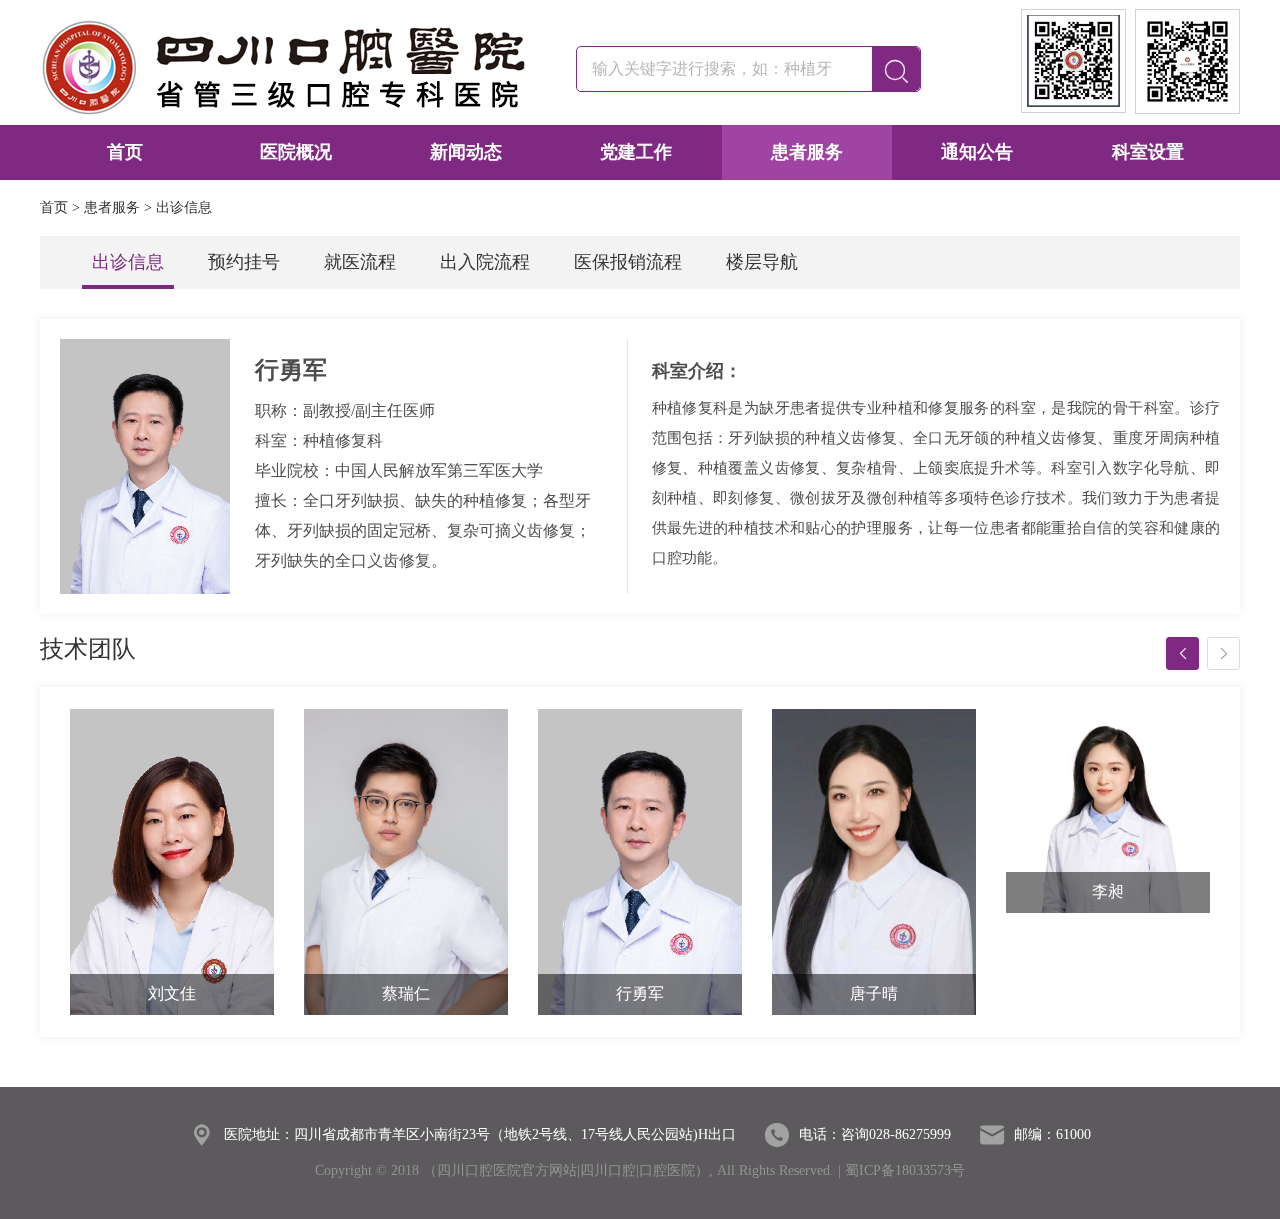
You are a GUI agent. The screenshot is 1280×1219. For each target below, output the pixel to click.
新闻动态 (466, 152)
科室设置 (1148, 152)
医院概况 (296, 152)
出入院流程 (485, 262)
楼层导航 (762, 262)
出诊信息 (128, 262)
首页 (125, 152)
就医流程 (360, 262)
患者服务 (807, 152)
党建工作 (636, 152)
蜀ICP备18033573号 (905, 1170)
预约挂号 (244, 262)
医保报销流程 (628, 262)
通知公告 (977, 152)
